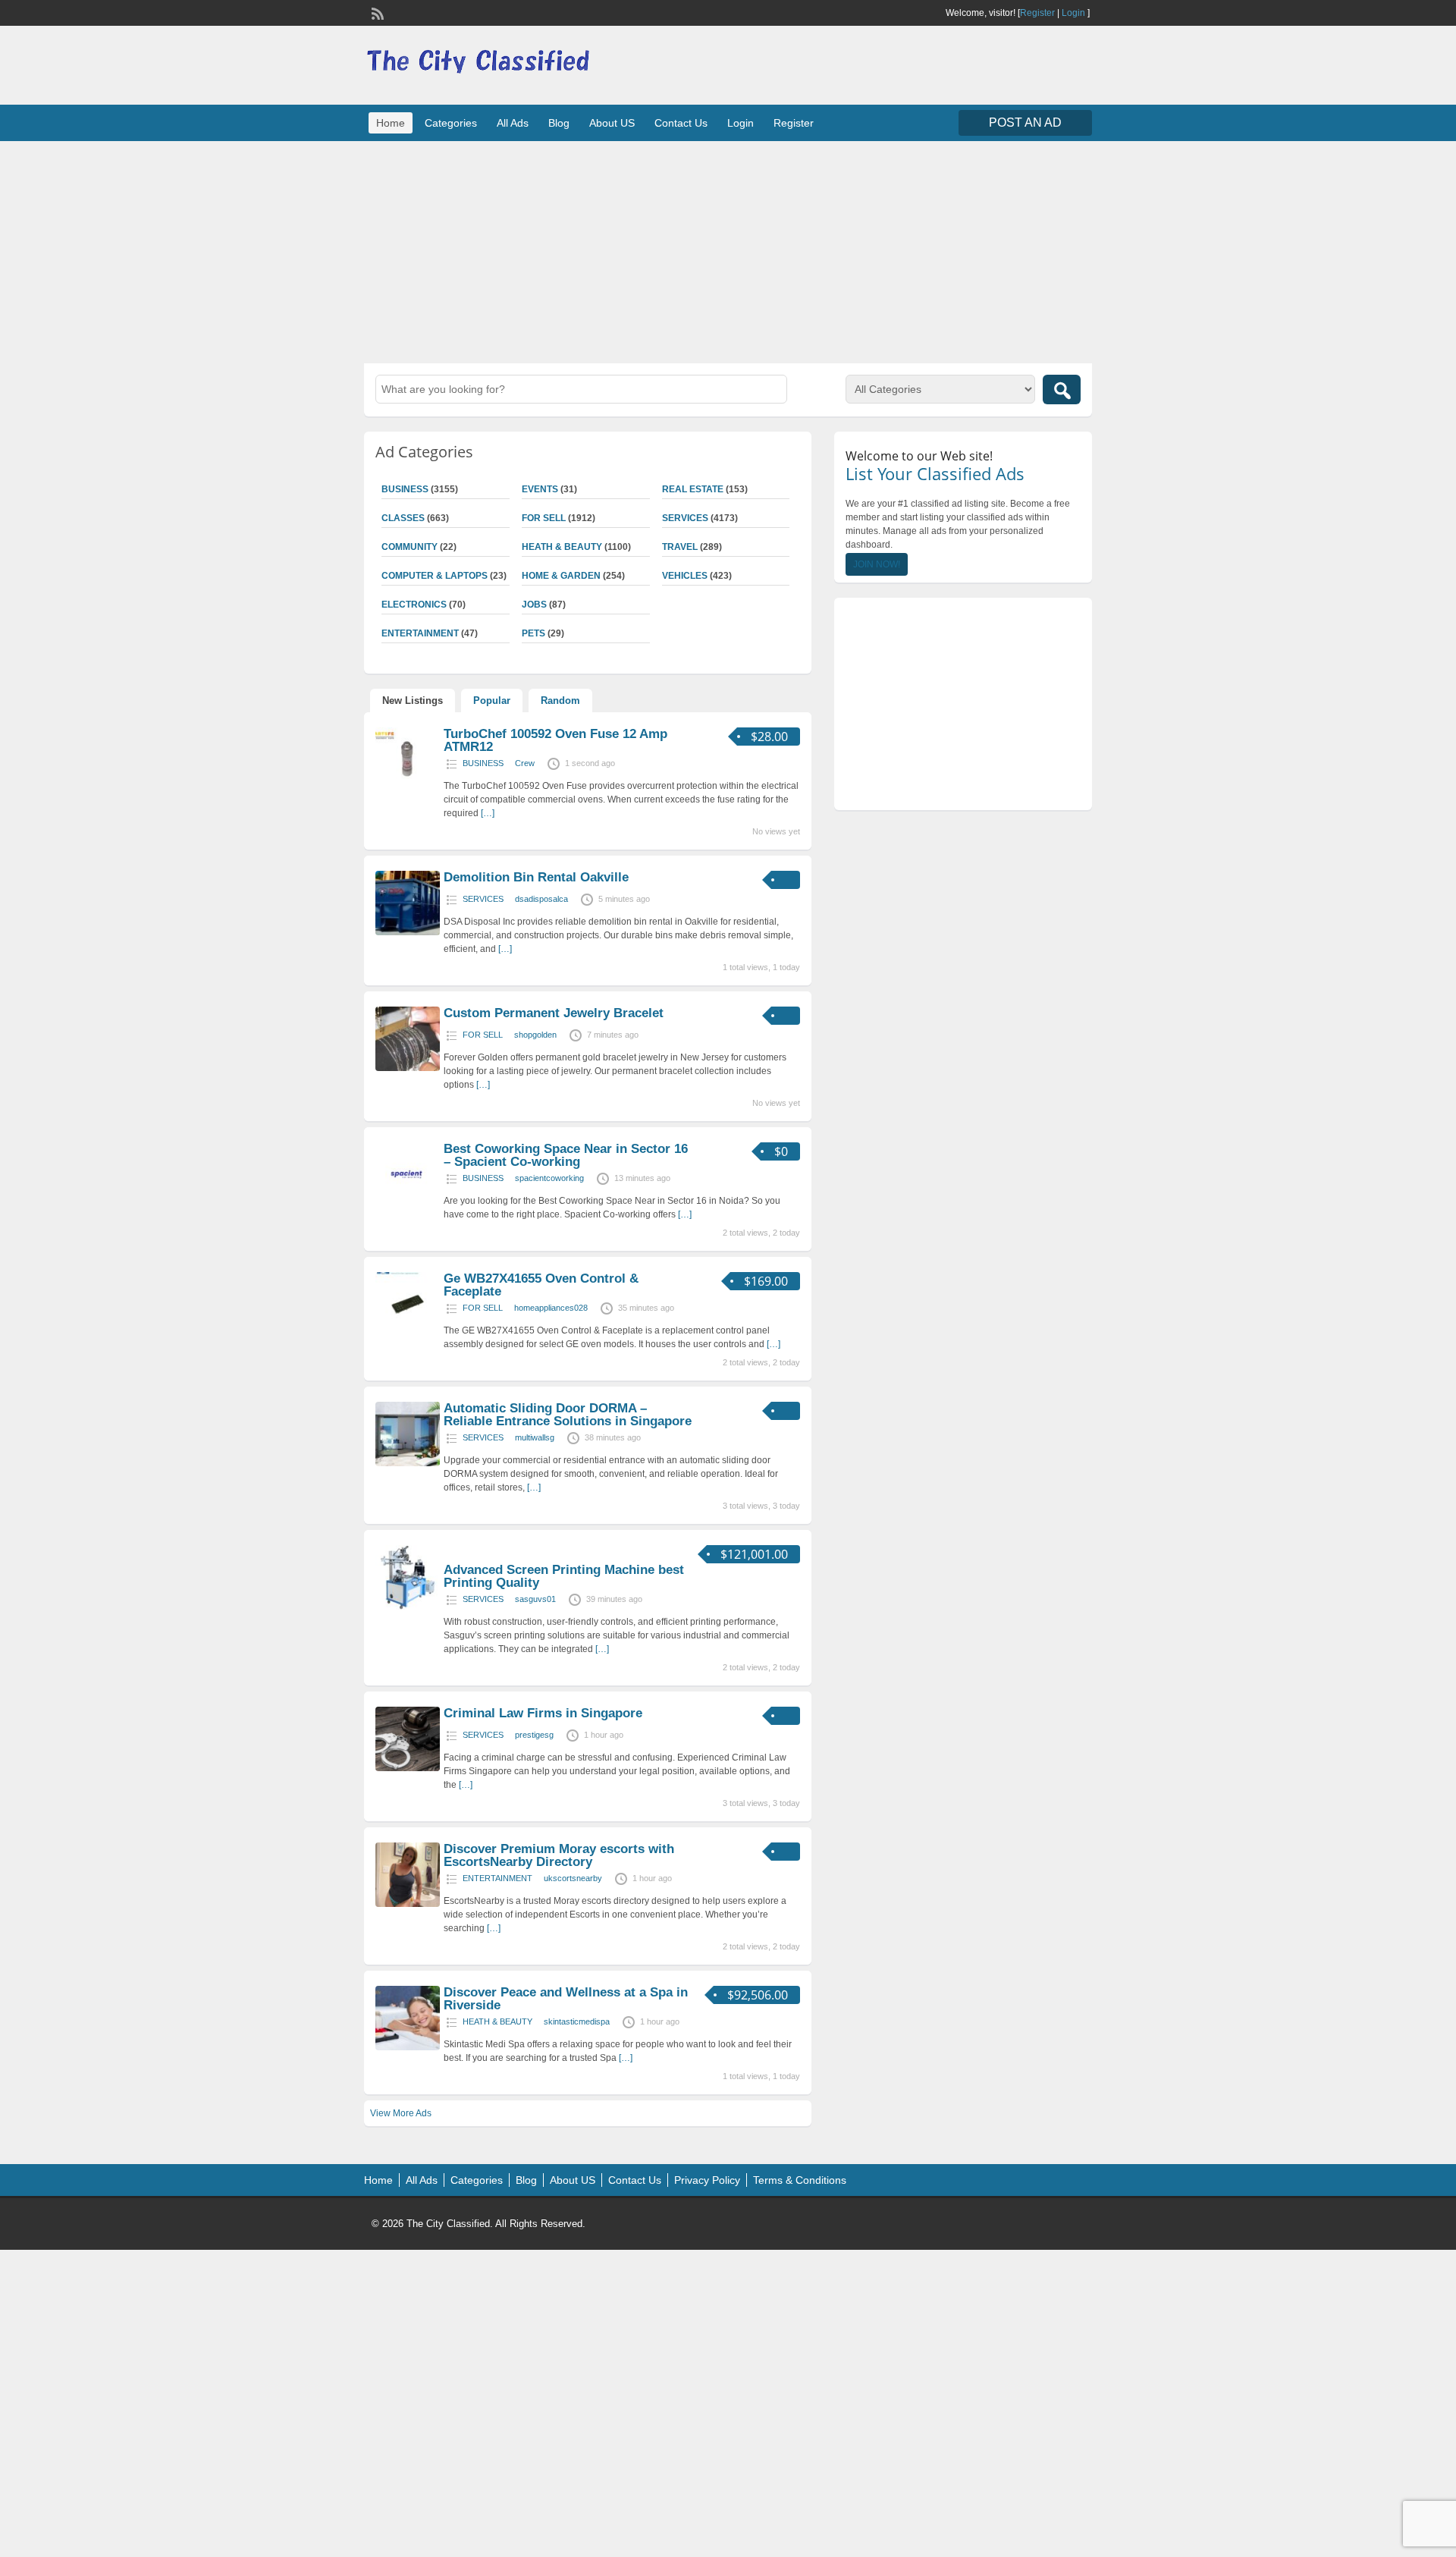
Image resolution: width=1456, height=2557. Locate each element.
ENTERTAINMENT (420, 633)
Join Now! (877, 564)
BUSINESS (405, 489)
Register (1037, 13)
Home (391, 123)
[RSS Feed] (376, 12)
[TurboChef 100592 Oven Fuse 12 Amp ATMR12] (408, 789)
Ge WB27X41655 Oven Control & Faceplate (541, 1285)
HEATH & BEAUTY (562, 547)
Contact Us (681, 123)
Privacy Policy (707, 2180)
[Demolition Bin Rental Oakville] (408, 932)
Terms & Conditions (800, 2180)
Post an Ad (1025, 123)
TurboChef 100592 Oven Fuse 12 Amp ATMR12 (555, 740)
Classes (403, 518)
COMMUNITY (409, 547)
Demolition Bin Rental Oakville (536, 877)
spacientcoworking (549, 1178)
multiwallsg (535, 1437)
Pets (533, 633)
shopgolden (535, 1035)
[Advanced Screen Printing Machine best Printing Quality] (408, 1607)
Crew (525, 763)
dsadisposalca (541, 899)
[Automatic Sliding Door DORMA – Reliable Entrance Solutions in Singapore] (408, 1463)
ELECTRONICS (414, 605)
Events (540, 489)
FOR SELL (544, 518)
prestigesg (534, 1735)
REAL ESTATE (693, 489)
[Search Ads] (1062, 390)
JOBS (534, 605)
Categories (451, 123)
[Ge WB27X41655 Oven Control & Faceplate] (408, 1333)
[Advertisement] (728, 250)
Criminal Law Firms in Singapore (543, 1713)
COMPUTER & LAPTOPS (435, 576)
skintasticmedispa (577, 2021)
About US (612, 123)
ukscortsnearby (573, 1878)
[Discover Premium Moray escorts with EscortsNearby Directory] (408, 1904)
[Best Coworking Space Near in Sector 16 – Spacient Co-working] (408, 1204)
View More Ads (401, 2113)
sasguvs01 (535, 1599)
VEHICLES (685, 576)
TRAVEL (680, 547)
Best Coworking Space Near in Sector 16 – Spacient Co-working (566, 1155)
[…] (488, 813)
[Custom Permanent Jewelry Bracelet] (408, 1068)
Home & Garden (561, 576)
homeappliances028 (551, 1308)
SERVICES (685, 518)
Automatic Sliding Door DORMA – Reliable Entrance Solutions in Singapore (568, 1415)
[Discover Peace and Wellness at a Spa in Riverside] (408, 2047)
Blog (559, 123)
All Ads (513, 123)
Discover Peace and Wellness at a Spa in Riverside (566, 1999)
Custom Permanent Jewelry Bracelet (554, 1013)
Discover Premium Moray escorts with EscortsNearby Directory (559, 1855)
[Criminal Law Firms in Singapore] (408, 1768)
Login (1073, 13)
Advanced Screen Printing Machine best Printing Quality (564, 1576)
